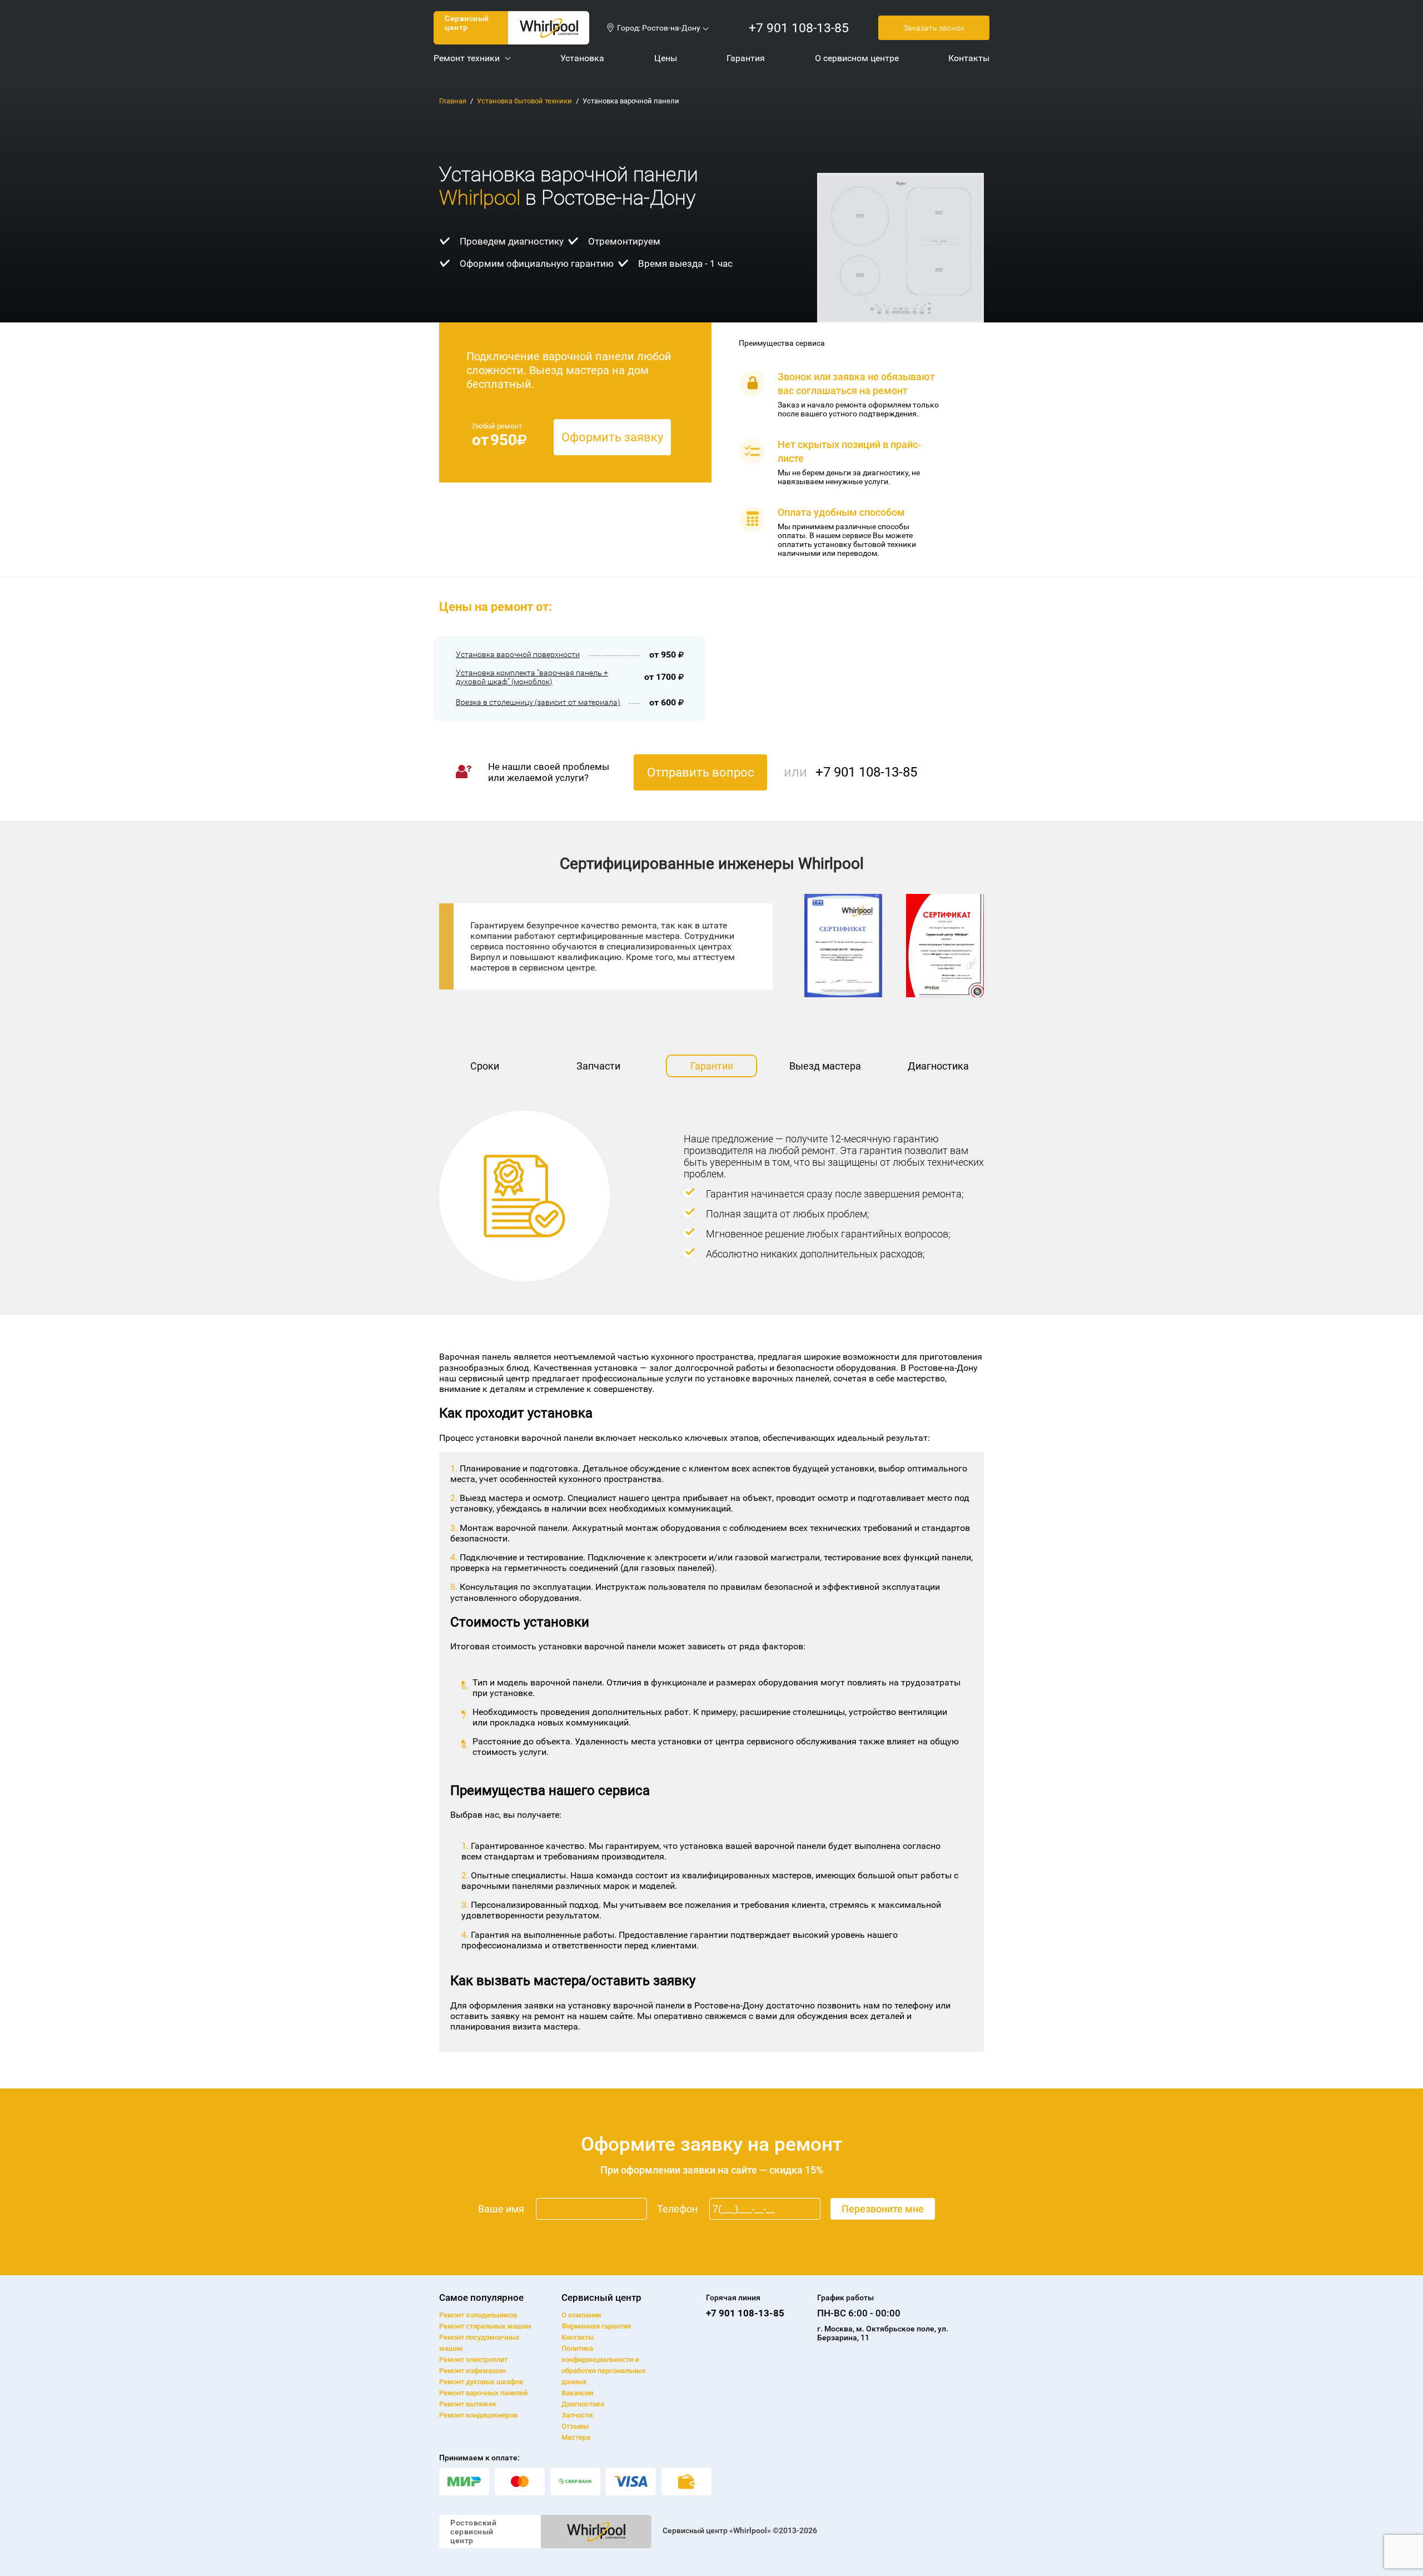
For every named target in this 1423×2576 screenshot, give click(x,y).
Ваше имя (501, 2209)
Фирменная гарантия (596, 2326)
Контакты (578, 2337)
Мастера (576, 2437)
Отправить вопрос (701, 772)
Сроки (485, 1066)
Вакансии (577, 2393)
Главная (453, 101)
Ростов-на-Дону (671, 28)
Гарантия (712, 1066)
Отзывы (575, 2426)
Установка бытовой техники (524, 101)
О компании (581, 2315)
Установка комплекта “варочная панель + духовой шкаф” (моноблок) (532, 677)
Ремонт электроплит (473, 2359)
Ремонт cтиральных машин (485, 2326)
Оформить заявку (612, 437)
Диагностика (938, 1066)
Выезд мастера (825, 1066)
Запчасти (598, 1066)
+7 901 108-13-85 (799, 28)
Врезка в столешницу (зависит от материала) (538, 702)
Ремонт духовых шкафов (481, 2382)
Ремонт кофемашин (472, 2371)
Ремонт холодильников (478, 2315)
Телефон (677, 2209)
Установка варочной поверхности (518, 654)
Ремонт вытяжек (468, 2404)
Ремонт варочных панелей (483, 2393)
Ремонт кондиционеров (478, 2415)
